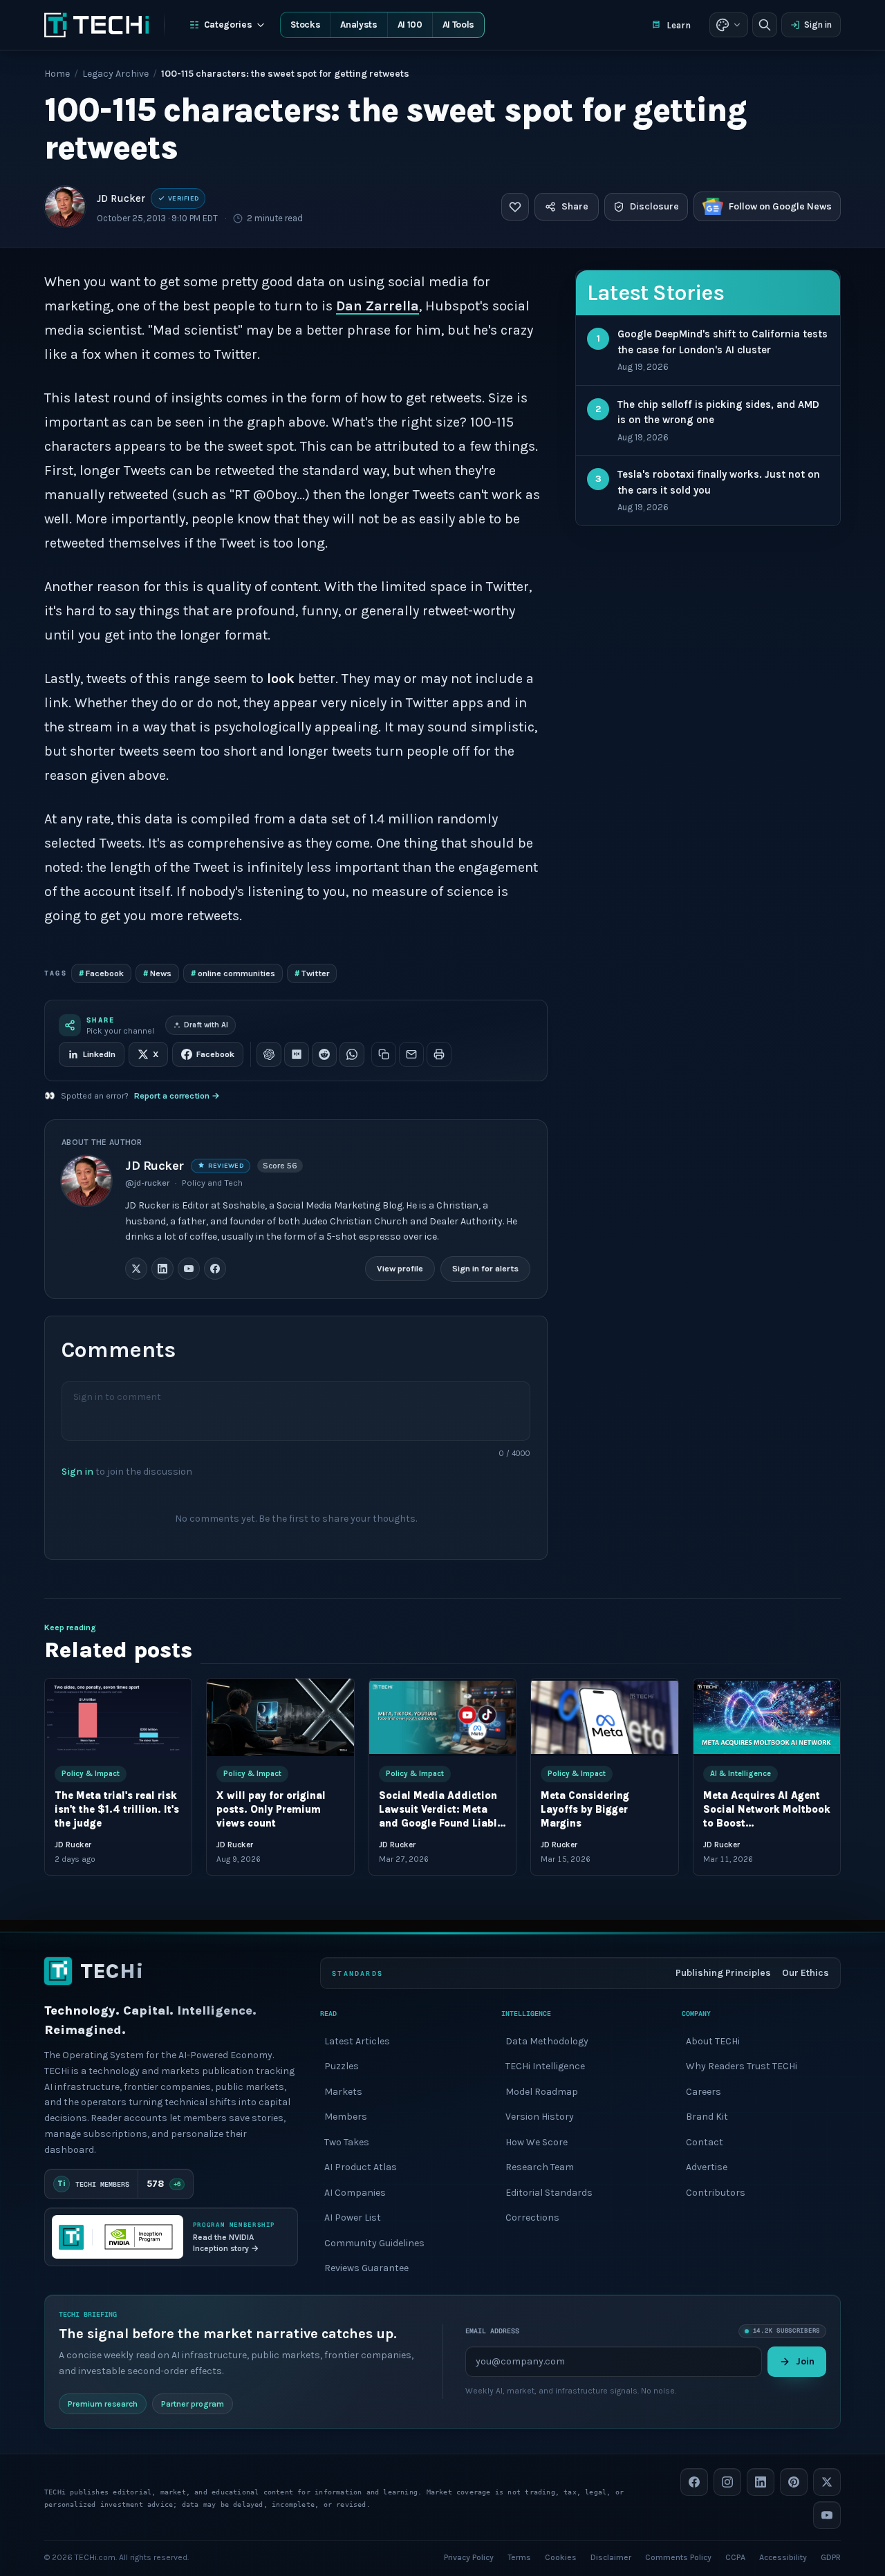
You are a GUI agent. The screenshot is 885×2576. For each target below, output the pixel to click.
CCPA (735, 2557)
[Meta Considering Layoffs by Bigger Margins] (604, 1717)
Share (575, 206)
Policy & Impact (91, 1774)
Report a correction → (177, 1096)
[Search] (765, 25)
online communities (233, 973)
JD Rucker (121, 198)
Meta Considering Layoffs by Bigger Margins (585, 1810)
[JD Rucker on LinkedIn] (162, 1269)
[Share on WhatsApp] (352, 1054)
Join (805, 2361)
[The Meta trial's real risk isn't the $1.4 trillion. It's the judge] (118, 1717)
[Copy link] (384, 1054)
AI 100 (410, 25)
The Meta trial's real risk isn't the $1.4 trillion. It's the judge (117, 1810)
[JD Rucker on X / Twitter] (136, 1269)
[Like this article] (515, 207)
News (157, 973)
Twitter (312, 973)
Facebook (101, 973)
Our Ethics (805, 1973)
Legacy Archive (115, 74)
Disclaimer (611, 2557)
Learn (679, 25)
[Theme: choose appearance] (729, 25)
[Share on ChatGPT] (269, 1054)
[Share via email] (411, 1054)
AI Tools (458, 25)
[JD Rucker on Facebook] (215, 1269)
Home (57, 74)
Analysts (358, 25)
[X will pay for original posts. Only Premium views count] (280, 1717)
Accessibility (783, 2557)
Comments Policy (678, 2557)
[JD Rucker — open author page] (65, 207)
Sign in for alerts (485, 1269)
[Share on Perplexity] (297, 1054)
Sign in (818, 25)
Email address (492, 2331)
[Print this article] (439, 1054)
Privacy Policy (469, 2557)
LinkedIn (99, 1054)
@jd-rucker (147, 1183)
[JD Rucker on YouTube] (189, 1269)
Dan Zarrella (378, 306)
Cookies (561, 2557)
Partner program (193, 2403)
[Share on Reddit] (324, 1054)
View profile (400, 1269)
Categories (228, 25)
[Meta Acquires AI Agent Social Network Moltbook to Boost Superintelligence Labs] (767, 1717)
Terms (519, 2557)
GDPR (831, 2557)
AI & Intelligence (740, 1774)
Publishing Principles (723, 1973)
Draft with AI (206, 1025)
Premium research (103, 2403)
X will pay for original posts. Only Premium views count (271, 1810)
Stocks (305, 25)
